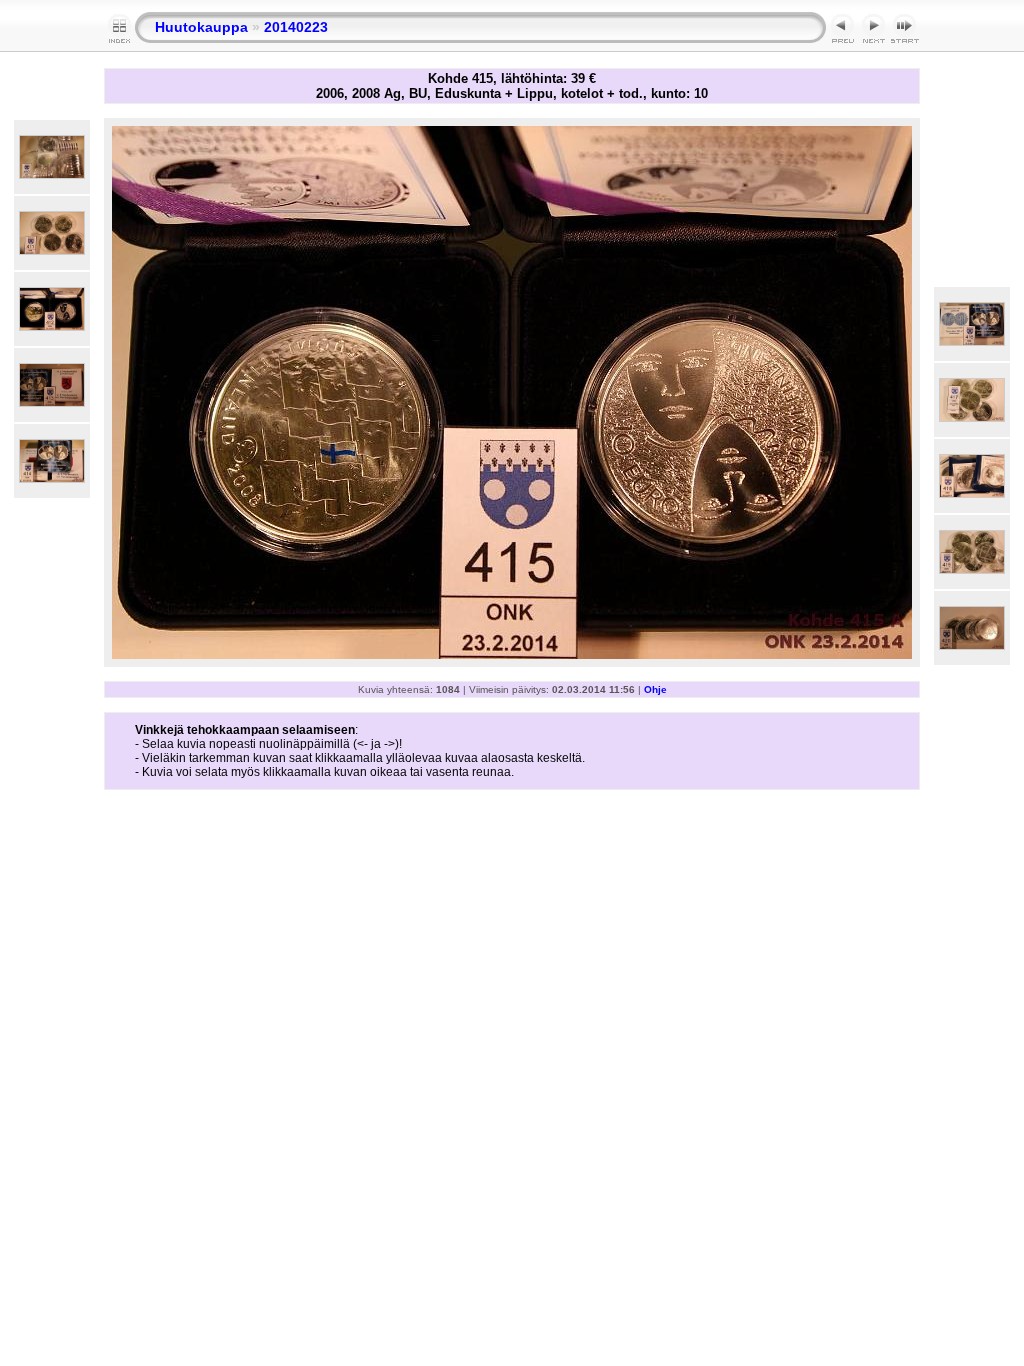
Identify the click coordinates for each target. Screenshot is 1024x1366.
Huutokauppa (201, 27)
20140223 (296, 27)
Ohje (655, 689)
